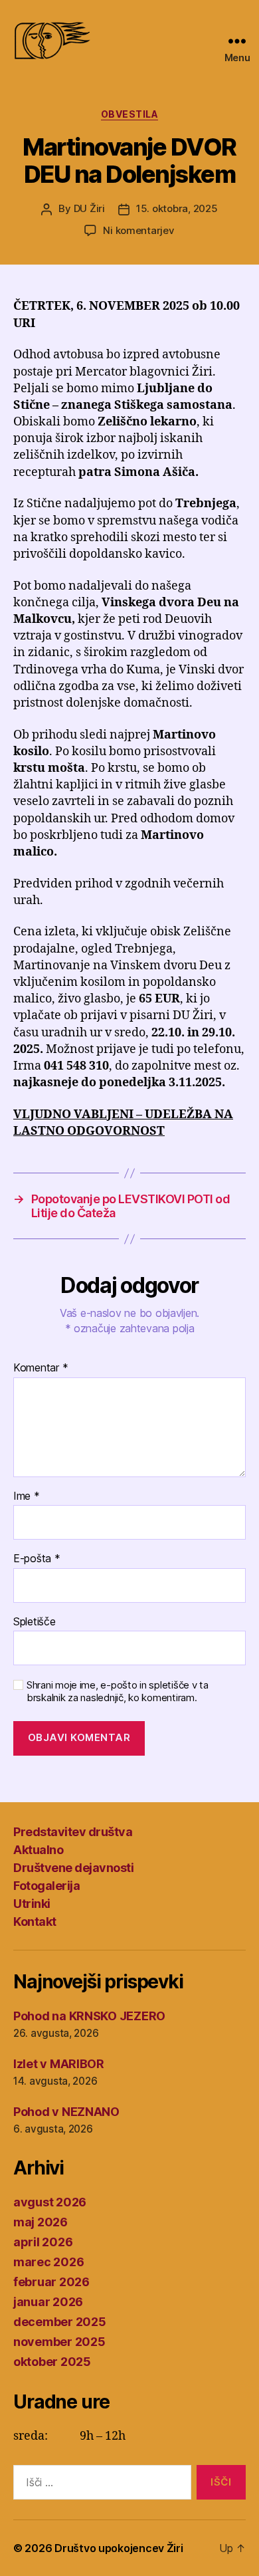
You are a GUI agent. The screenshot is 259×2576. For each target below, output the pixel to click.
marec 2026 (48, 2262)
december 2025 (60, 2322)
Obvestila (130, 114)
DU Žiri (89, 208)
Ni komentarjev (138, 230)
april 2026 (43, 2242)
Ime (27, 1496)
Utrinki (32, 1904)
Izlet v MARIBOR (59, 2064)
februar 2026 (51, 2282)
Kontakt (35, 1922)
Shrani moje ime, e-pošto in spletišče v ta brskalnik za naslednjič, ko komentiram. (118, 1692)
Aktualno (38, 1850)
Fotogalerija (46, 1886)
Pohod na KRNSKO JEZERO (89, 2016)
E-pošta (37, 1559)
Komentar (41, 1368)
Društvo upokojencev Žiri (119, 2548)
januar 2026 (48, 2302)
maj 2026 (41, 2222)
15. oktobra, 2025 (177, 208)
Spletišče (35, 1622)
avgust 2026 (50, 2202)
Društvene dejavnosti (73, 1868)
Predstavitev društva (73, 1832)
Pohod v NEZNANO (66, 2112)
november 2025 (59, 2342)
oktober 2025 (52, 2362)
